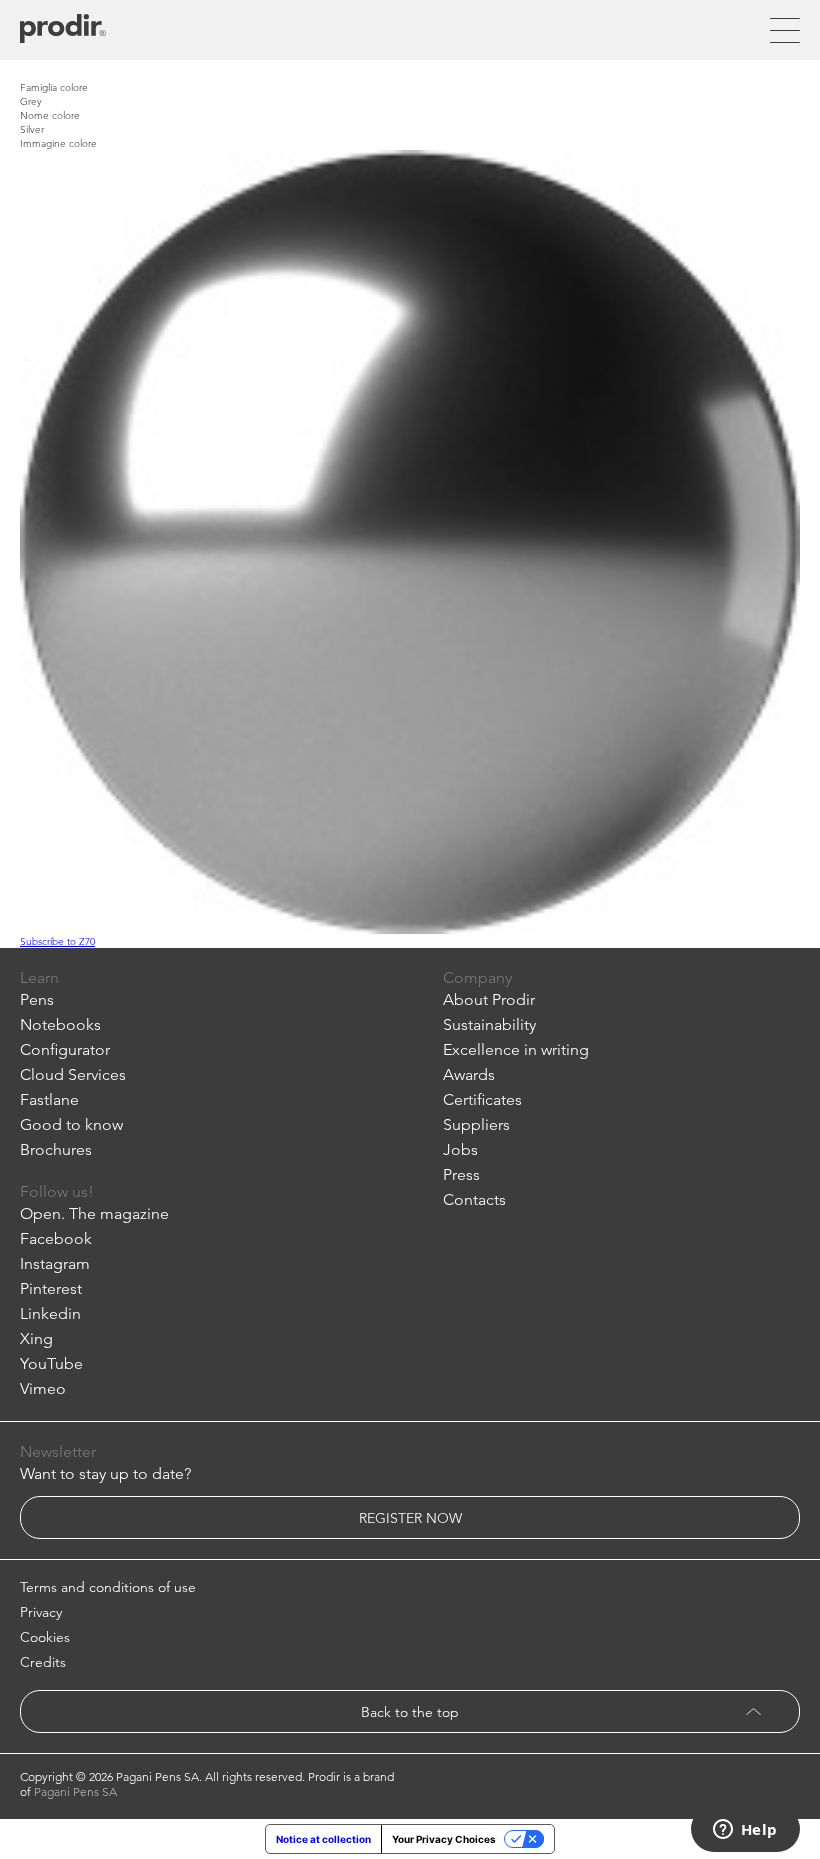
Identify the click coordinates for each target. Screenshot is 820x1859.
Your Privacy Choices (444, 1839)
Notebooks (60, 1024)
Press (461, 1174)
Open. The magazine (94, 1213)
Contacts (474, 1199)
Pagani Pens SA (75, 1791)
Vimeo (43, 1388)
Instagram (55, 1263)
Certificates (482, 1099)
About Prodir (489, 999)
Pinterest (51, 1288)
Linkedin (50, 1313)
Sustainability (489, 1024)
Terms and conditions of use (108, 1587)
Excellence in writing (516, 1049)
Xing (36, 1338)
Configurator (65, 1049)
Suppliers (476, 1124)
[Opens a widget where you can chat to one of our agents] (745, 1831)
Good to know (71, 1124)
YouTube (51, 1363)
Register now (410, 1518)
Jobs (460, 1149)
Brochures (56, 1149)
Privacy (41, 1612)
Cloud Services (73, 1074)
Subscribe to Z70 (57, 941)
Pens (37, 999)
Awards (469, 1074)
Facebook (56, 1238)
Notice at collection (323, 1839)
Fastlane (49, 1099)
